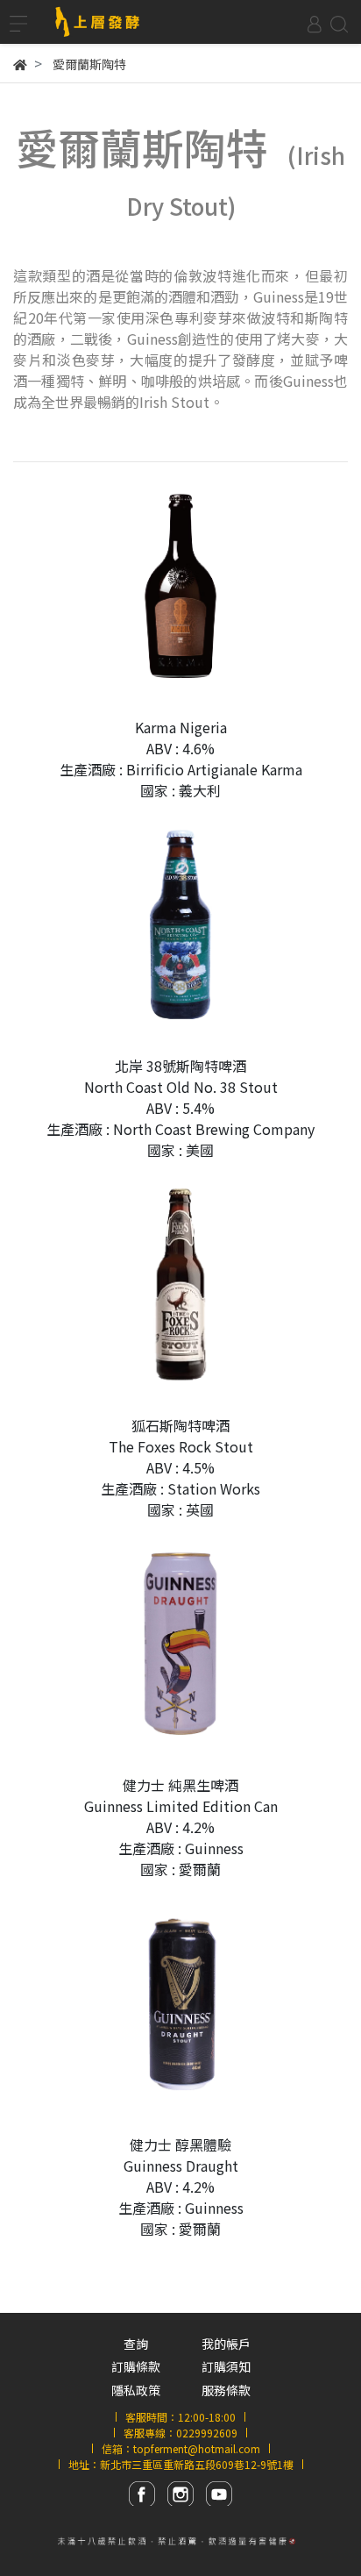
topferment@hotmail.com (197, 2448)
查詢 (136, 2344)
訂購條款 (136, 2366)
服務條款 (226, 2390)
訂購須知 (226, 2366)
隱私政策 (136, 2390)
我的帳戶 (226, 2344)
